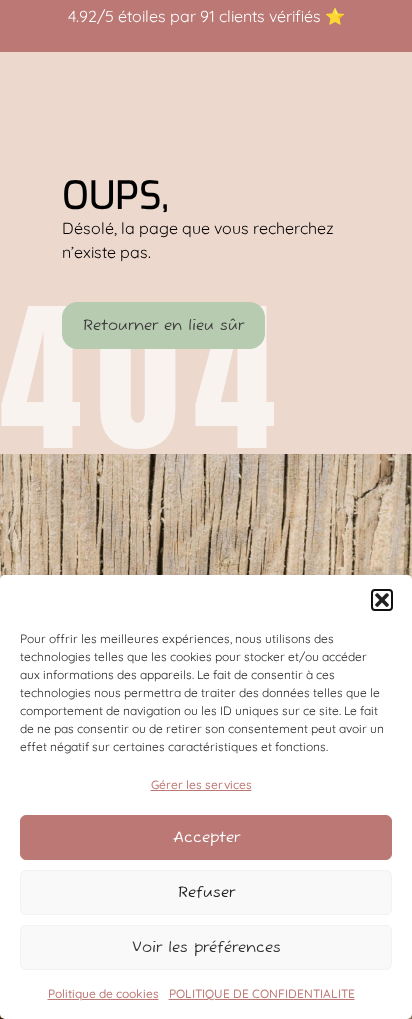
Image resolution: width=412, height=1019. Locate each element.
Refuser (206, 892)
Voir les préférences (206, 947)
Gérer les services (201, 784)
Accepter (206, 837)
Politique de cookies (103, 993)
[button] (382, 600)
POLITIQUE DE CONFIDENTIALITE (262, 993)
